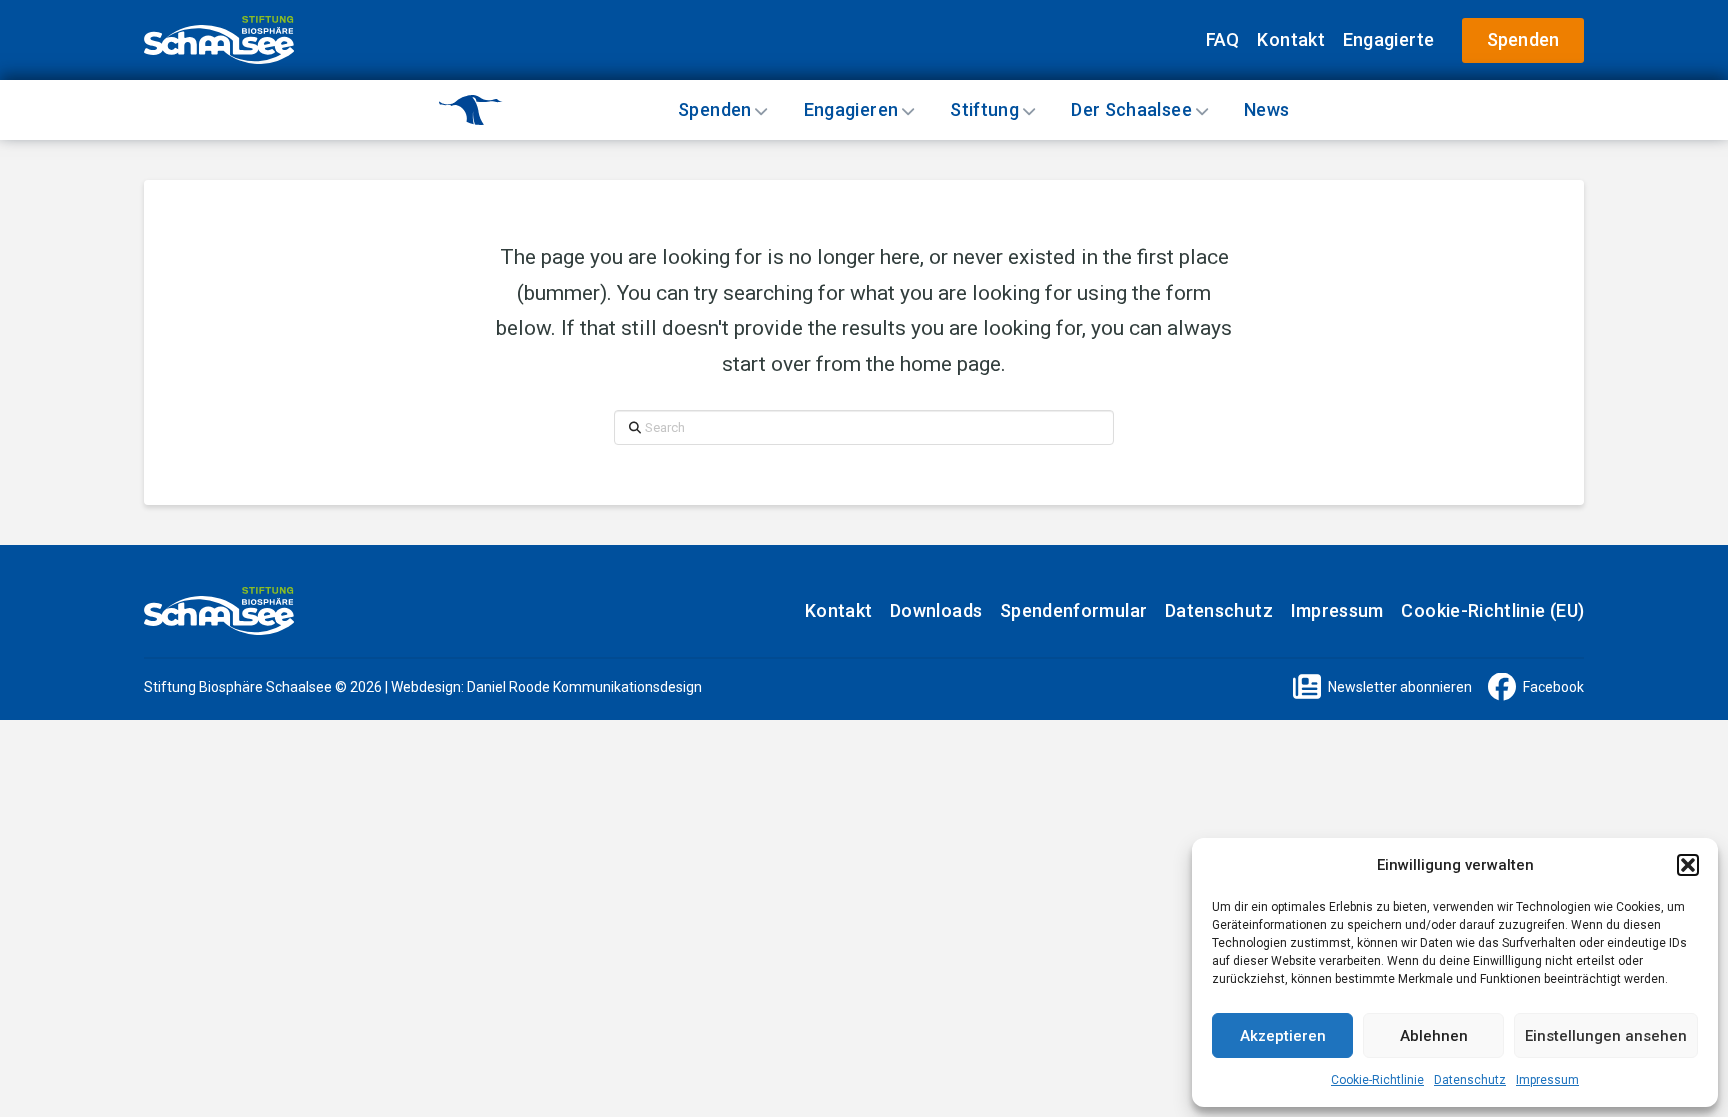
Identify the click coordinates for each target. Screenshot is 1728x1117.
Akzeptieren (1283, 1036)
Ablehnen (1434, 1036)
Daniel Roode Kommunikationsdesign (584, 687)
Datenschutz (1470, 1080)
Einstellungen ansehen (1606, 1036)
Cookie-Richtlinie (1377, 1080)
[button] (1688, 865)
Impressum (1547, 1080)
